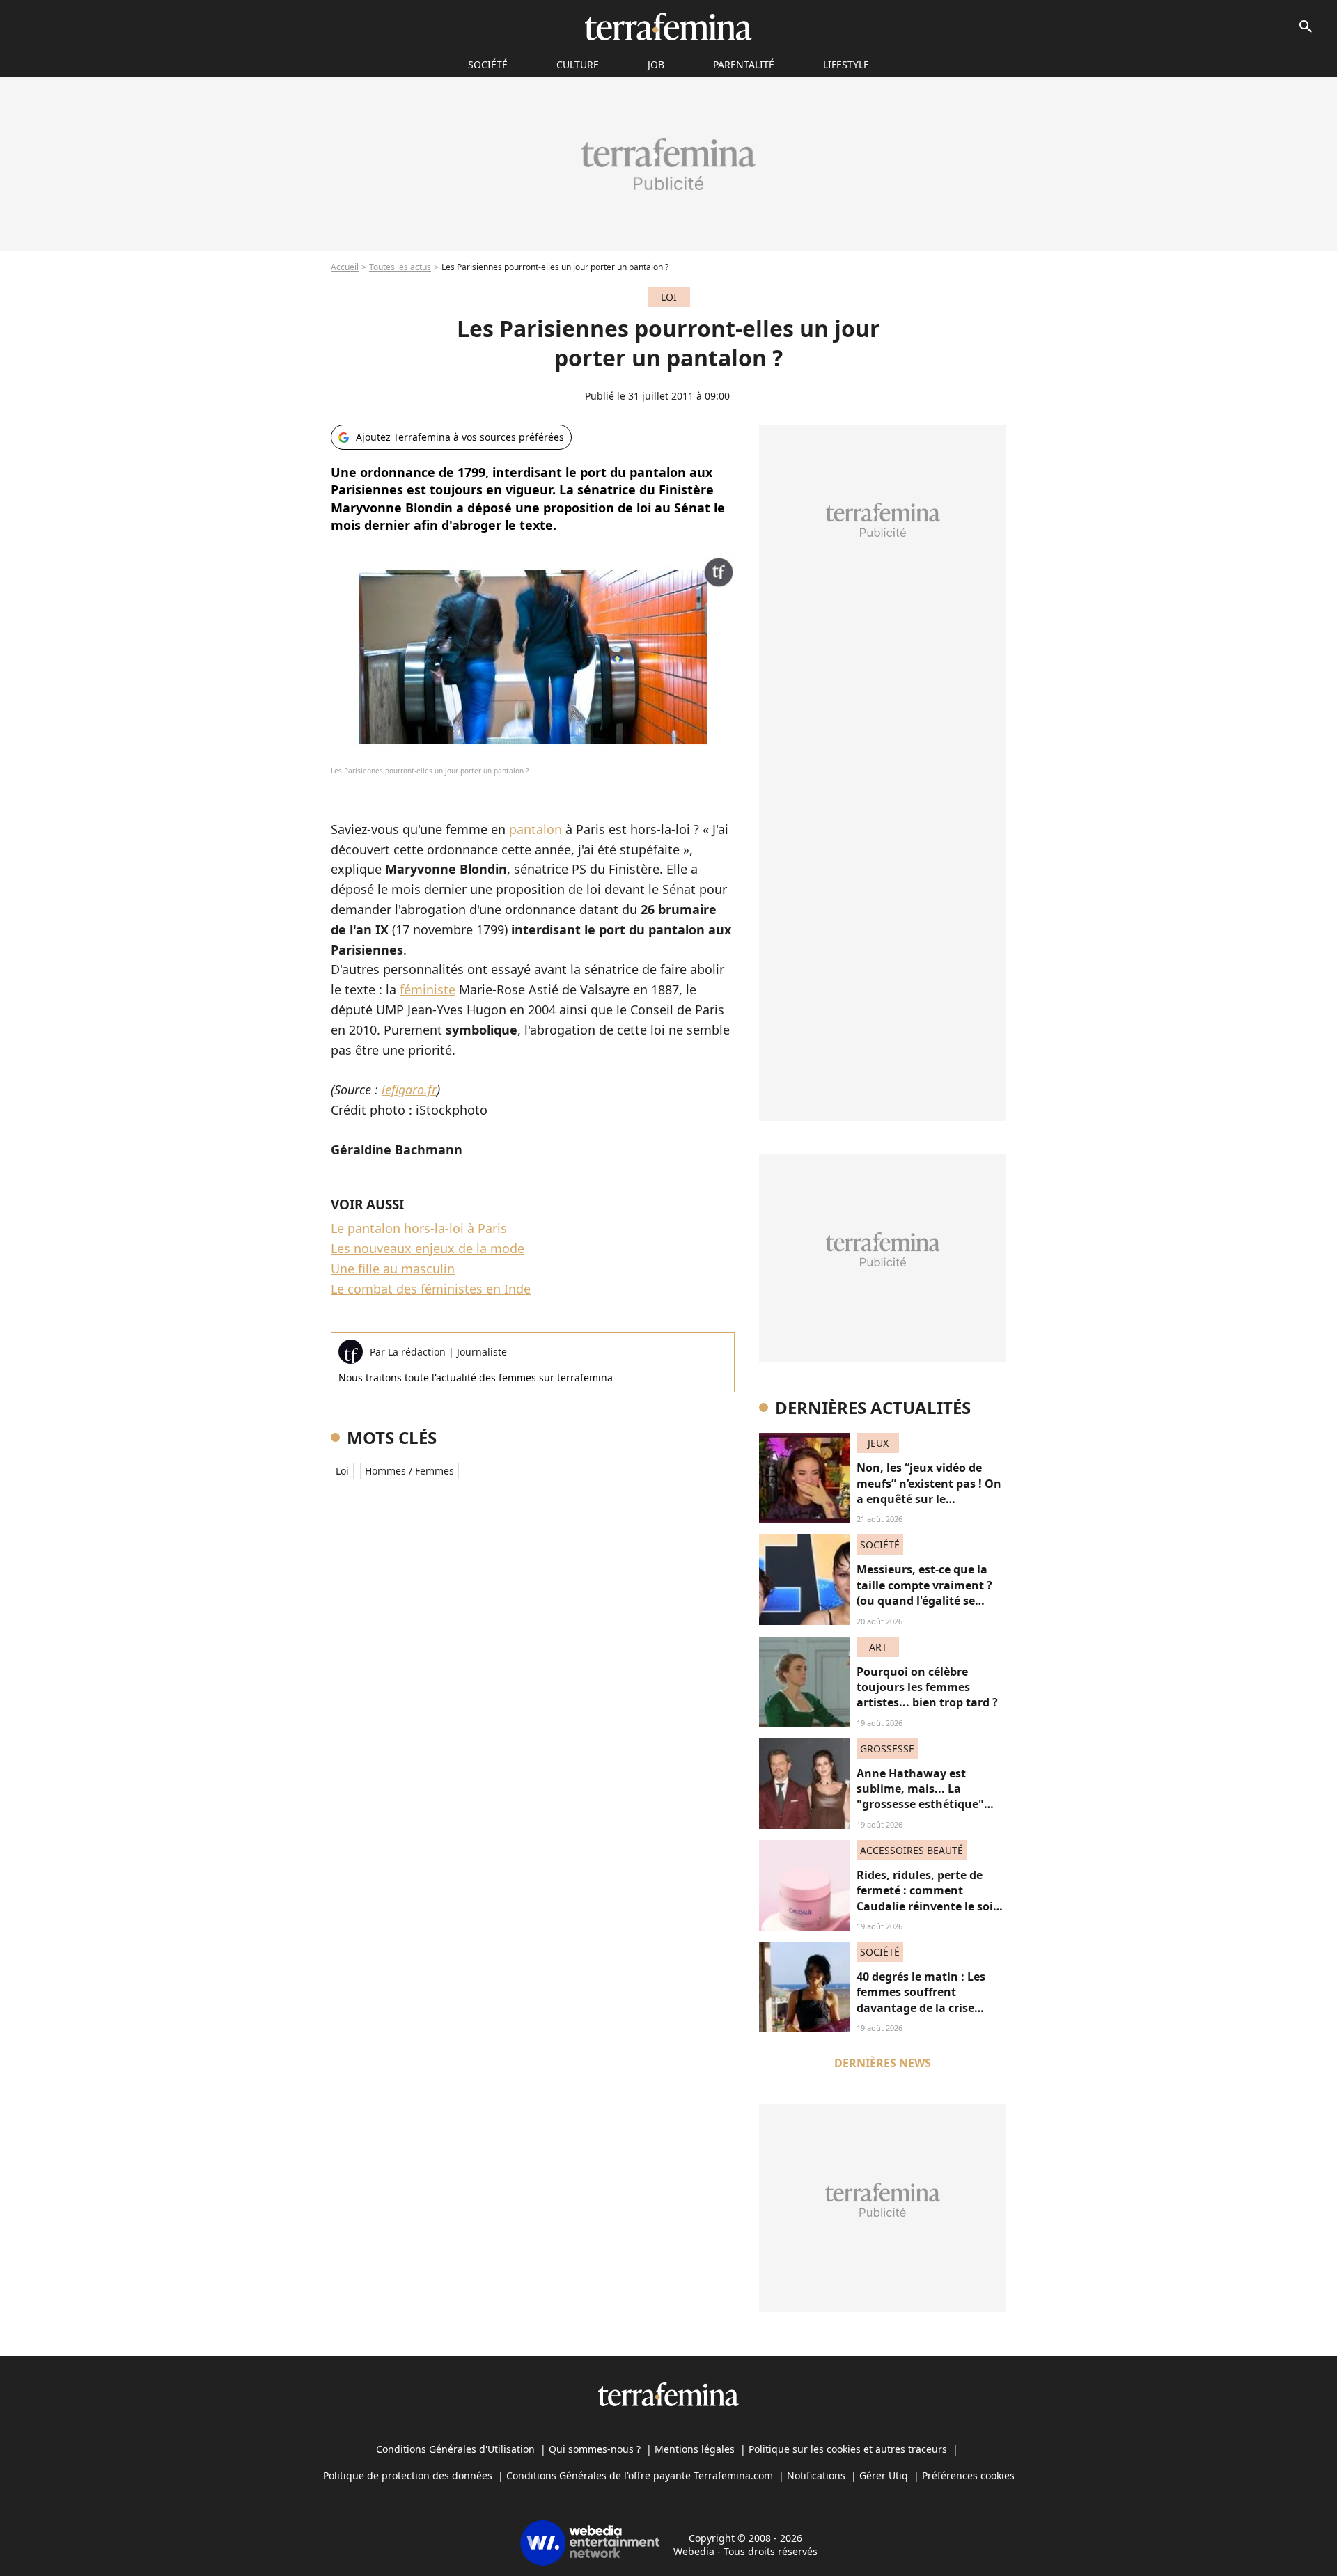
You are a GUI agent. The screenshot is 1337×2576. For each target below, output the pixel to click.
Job (656, 64)
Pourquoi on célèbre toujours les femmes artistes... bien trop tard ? (927, 1687)
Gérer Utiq (884, 2475)
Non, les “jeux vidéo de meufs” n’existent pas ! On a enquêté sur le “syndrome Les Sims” (929, 1491)
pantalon (535, 829)
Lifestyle (846, 64)
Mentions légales (695, 2449)
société (488, 64)
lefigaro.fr (409, 1090)
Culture (578, 64)
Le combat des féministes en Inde (431, 1289)
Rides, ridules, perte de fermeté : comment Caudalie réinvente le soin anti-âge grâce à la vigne (929, 1898)
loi (342, 1471)
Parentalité (744, 64)
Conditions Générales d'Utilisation (455, 2449)
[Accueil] (668, 26)
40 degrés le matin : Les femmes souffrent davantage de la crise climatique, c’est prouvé (922, 2000)
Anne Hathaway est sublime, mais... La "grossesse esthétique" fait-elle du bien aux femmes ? (920, 1805)
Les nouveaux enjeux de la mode (428, 1248)
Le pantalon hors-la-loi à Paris (419, 1228)
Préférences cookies (968, 2475)
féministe (428, 989)
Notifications (816, 2475)
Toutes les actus (400, 267)
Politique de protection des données (408, 2475)
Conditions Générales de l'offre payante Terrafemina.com (640, 2475)
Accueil (345, 267)
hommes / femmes (409, 1471)
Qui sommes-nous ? (595, 2449)
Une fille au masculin (393, 1269)
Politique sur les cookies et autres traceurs (848, 2449)
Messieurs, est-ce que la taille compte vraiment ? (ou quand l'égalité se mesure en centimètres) (924, 1593)
